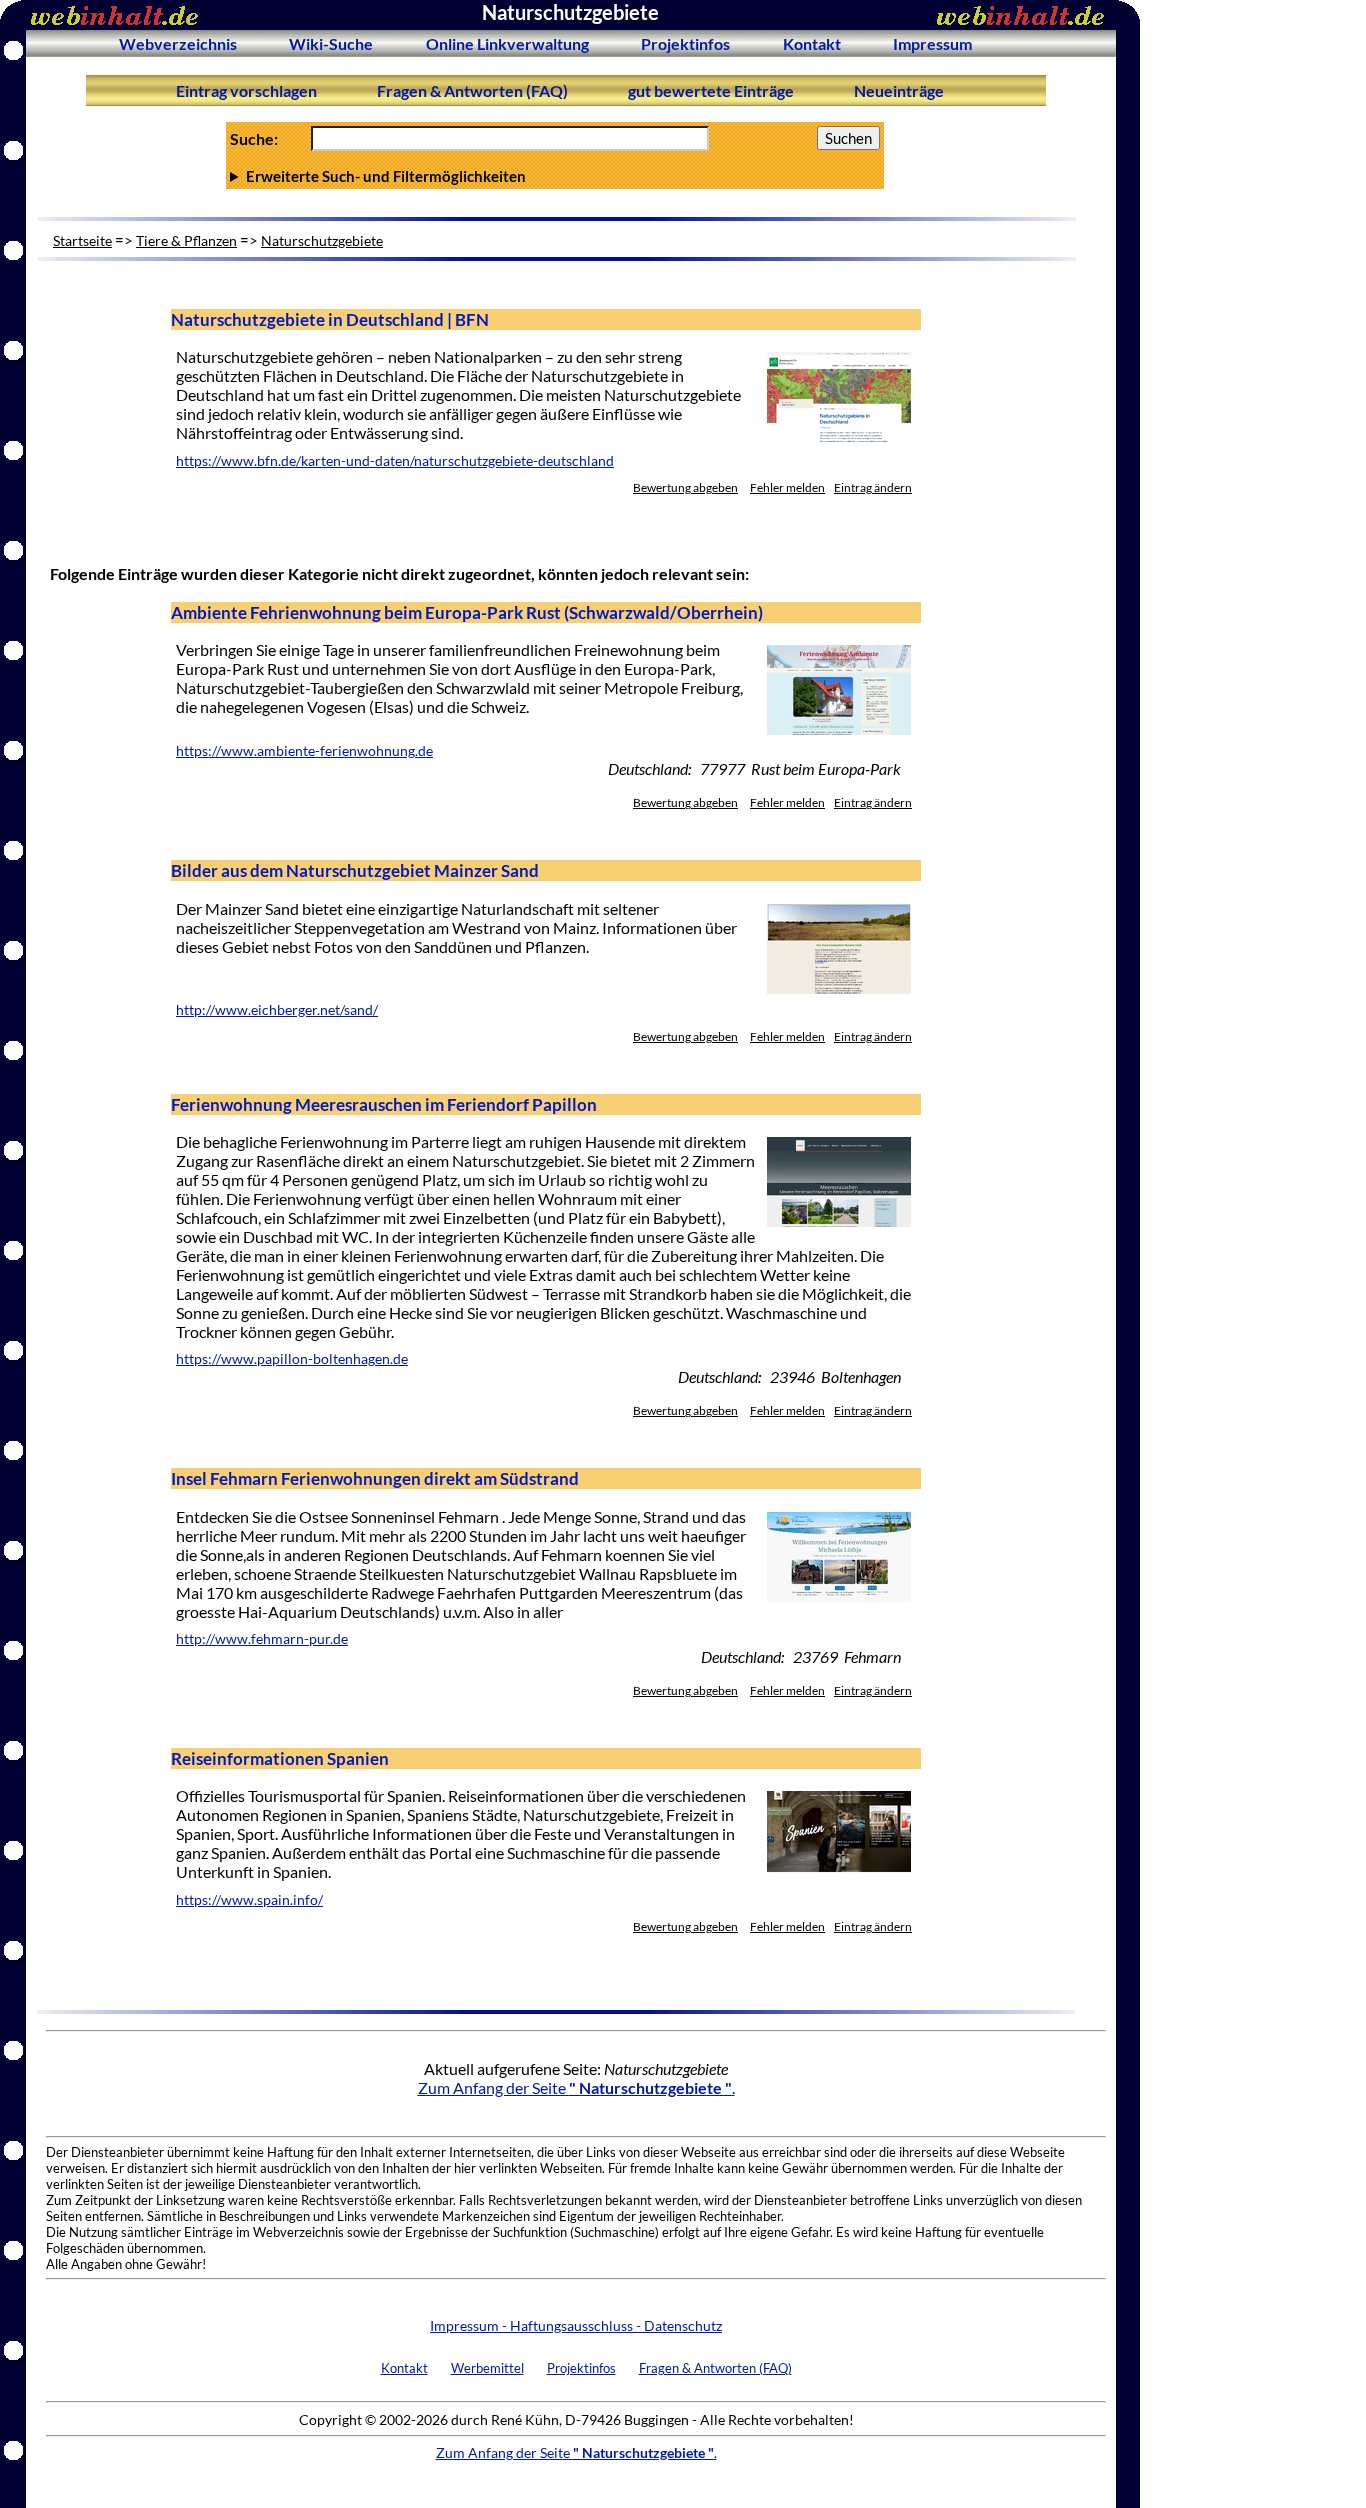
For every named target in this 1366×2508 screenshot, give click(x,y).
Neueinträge (899, 90)
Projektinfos (685, 43)
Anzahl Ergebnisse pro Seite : (553, 176)
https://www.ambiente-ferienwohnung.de (304, 751)
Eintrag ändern (873, 487)
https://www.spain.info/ (249, 1900)
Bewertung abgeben (685, 487)
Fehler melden (787, 487)
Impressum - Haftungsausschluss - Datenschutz (576, 2325)
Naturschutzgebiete (322, 240)
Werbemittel (487, 2368)
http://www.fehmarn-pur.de (262, 1639)
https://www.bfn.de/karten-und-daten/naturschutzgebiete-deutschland (395, 461)
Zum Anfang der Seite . (576, 2087)
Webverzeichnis (178, 43)
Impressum (932, 43)
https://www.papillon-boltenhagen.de (292, 1359)
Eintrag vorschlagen (246, 90)
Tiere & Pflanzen (186, 240)
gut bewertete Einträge (711, 90)
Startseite (82, 240)
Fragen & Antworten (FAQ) (472, 90)
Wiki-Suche (331, 43)
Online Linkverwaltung (507, 43)
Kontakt (812, 43)
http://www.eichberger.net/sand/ (277, 1010)
